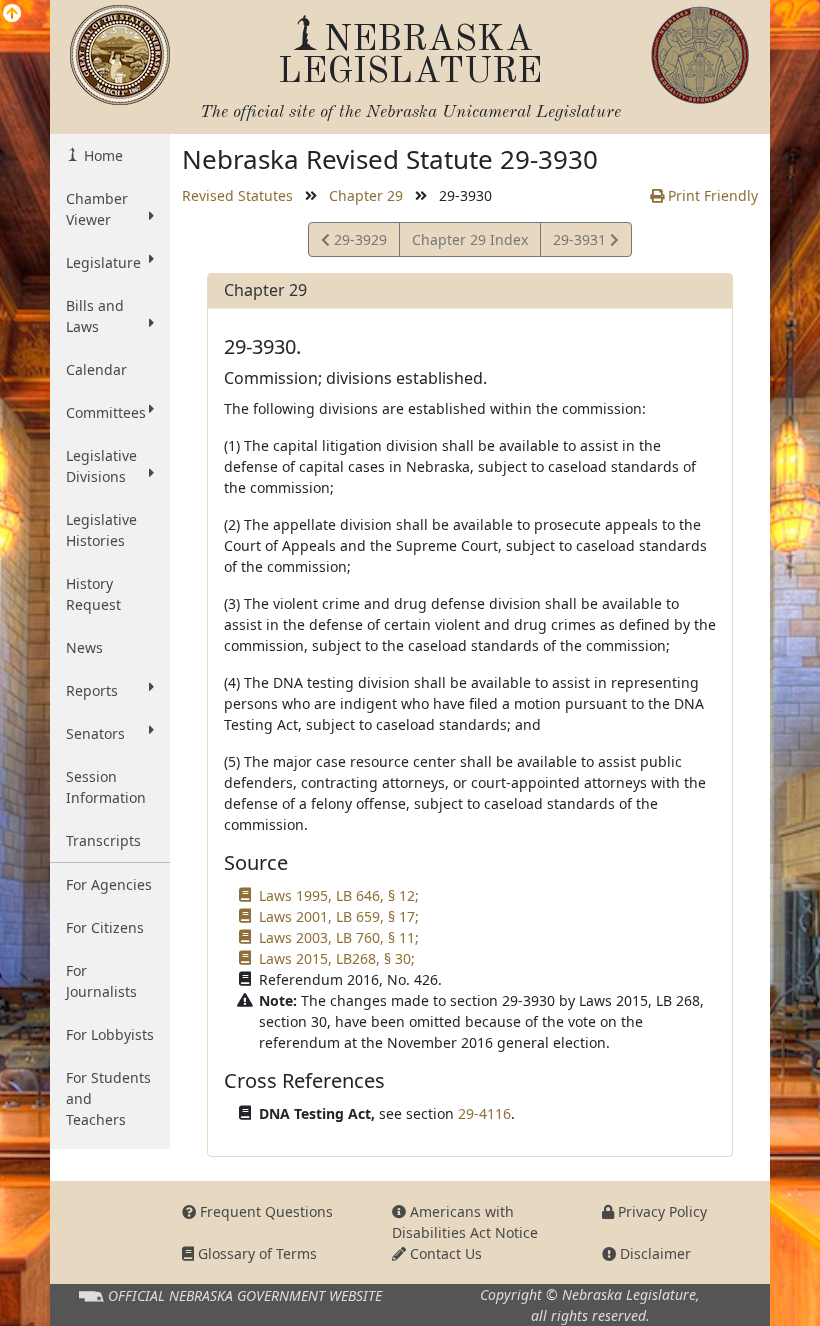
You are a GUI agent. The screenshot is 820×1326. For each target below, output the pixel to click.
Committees (106, 412)
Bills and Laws (95, 316)
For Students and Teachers (108, 1098)
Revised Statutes (237, 195)
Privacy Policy (660, 1211)
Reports (92, 690)
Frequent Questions (264, 1211)
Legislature (103, 262)
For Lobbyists (110, 1034)
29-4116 (484, 1113)
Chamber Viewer (97, 209)
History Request (93, 594)
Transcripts (103, 840)
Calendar (96, 369)
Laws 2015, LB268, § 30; (337, 958)
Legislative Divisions (101, 466)
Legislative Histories (101, 530)
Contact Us (444, 1253)
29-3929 (358, 243)
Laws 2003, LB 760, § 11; (339, 937)
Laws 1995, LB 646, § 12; (339, 895)
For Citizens (105, 927)
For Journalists (101, 981)
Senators (95, 733)
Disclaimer (653, 1253)
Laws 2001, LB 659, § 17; (339, 916)
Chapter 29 (366, 195)
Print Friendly (711, 195)
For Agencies (109, 884)
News (84, 647)
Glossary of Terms (255, 1253)
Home (101, 155)
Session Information (106, 787)
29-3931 (581, 243)
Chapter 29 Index (470, 239)
